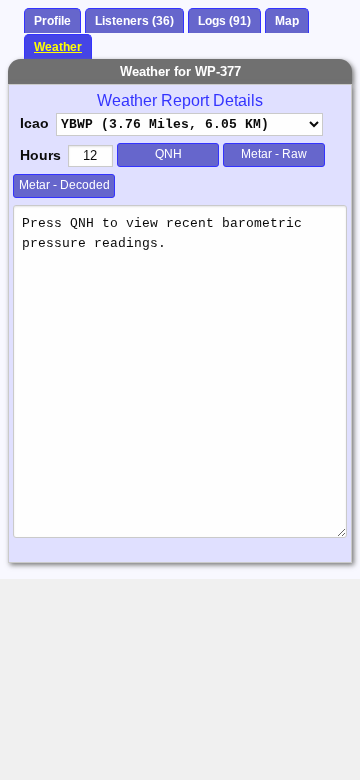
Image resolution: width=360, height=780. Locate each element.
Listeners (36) (134, 21)
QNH (168, 154)
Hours (40, 155)
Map (287, 21)
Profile (52, 21)
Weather (58, 47)
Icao (34, 123)
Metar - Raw (274, 154)
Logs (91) (224, 21)
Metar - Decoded (64, 185)
